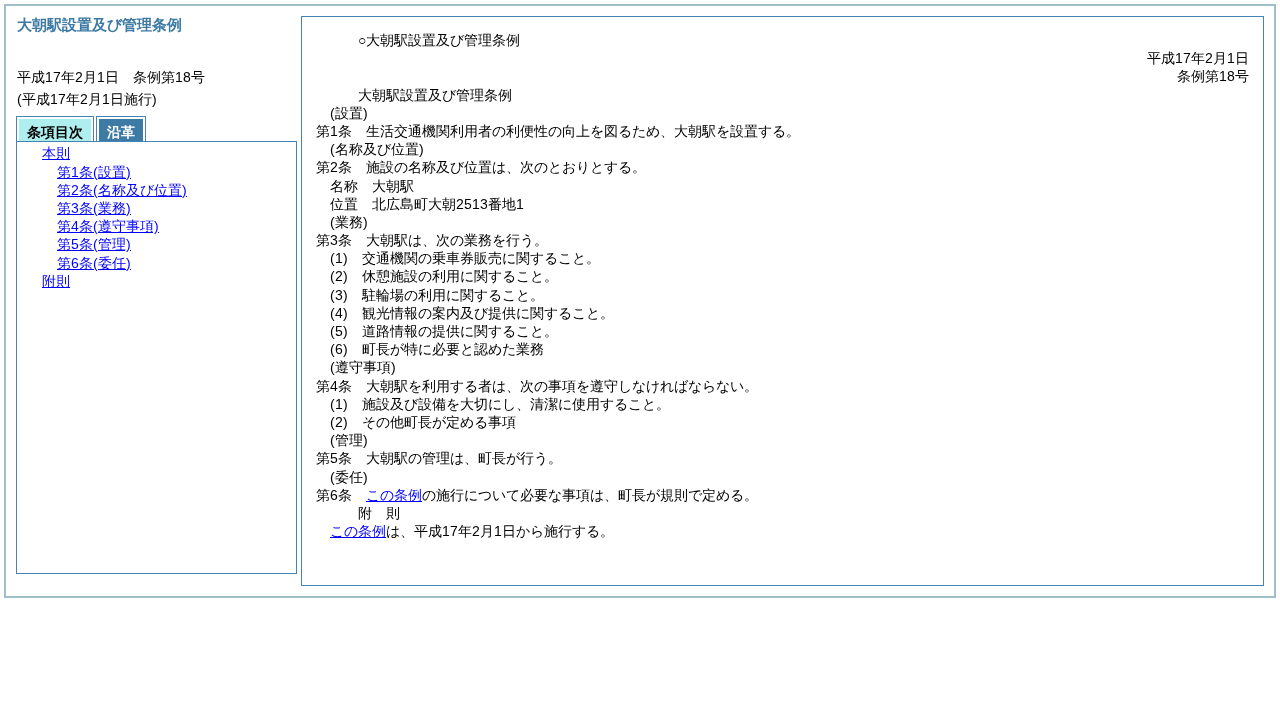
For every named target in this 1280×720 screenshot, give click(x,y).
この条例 (394, 495)
